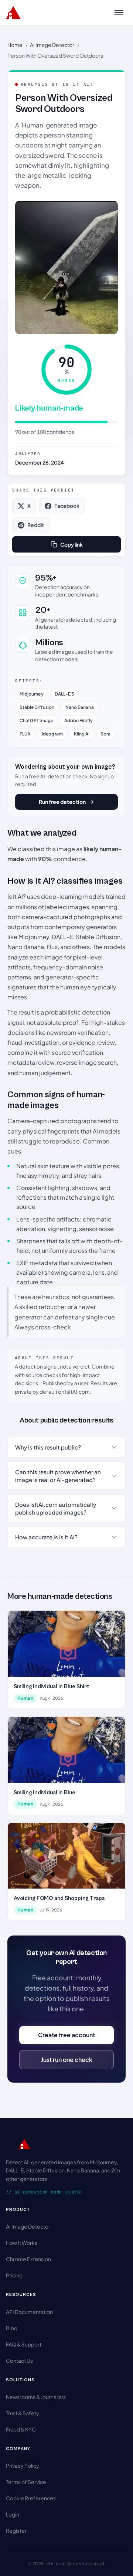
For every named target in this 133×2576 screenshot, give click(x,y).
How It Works (22, 2243)
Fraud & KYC (21, 2429)
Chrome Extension (28, 2259)
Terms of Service (26, 2482)
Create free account (66, 2035)
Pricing (14, 2275)
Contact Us (19, 2361)
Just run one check (67, 2060)
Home (15, 45)
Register (16, 2531)
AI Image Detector (52, 45)
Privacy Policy (23, 2465)
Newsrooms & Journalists (36, 2397)
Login (13, 2514)
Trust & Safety (23, 2413)
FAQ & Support (24, 2344)
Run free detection (62, 802)
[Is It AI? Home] (13, 13)
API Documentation (29, 2312)
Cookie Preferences (31, 2498)
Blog (12, 2328)
